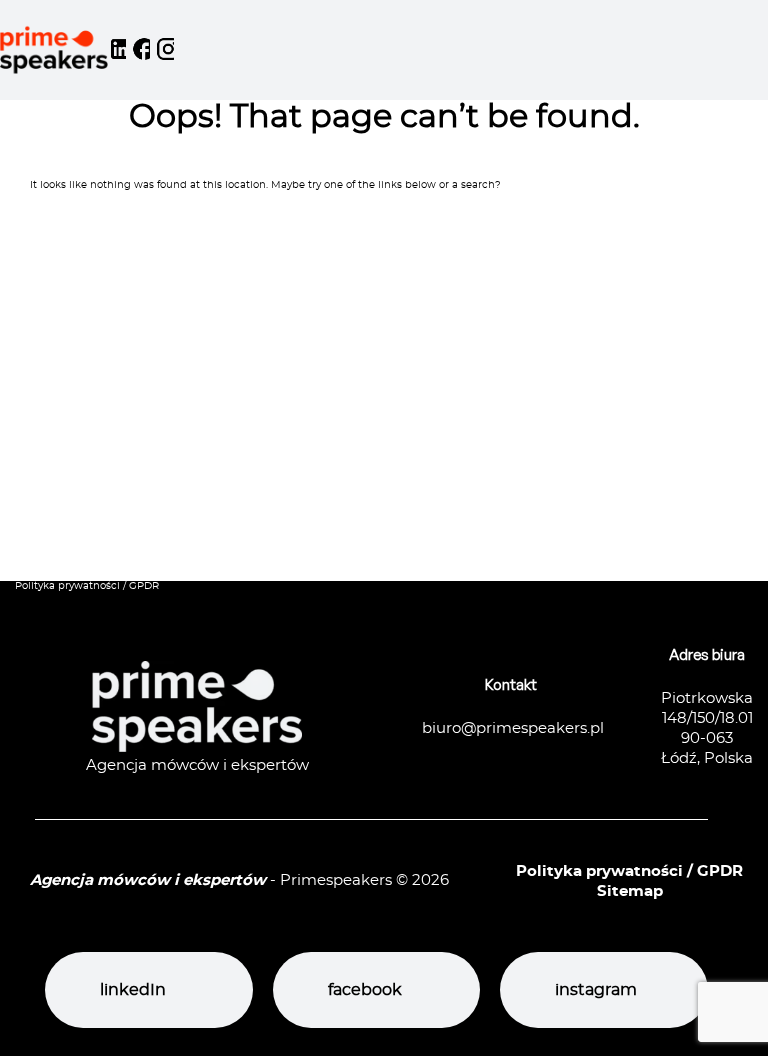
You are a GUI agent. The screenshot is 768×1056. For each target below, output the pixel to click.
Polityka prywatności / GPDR (87, 586)
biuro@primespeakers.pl (513, 728)
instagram (596, 990)
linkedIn (133, 990)
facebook (365, 990)
